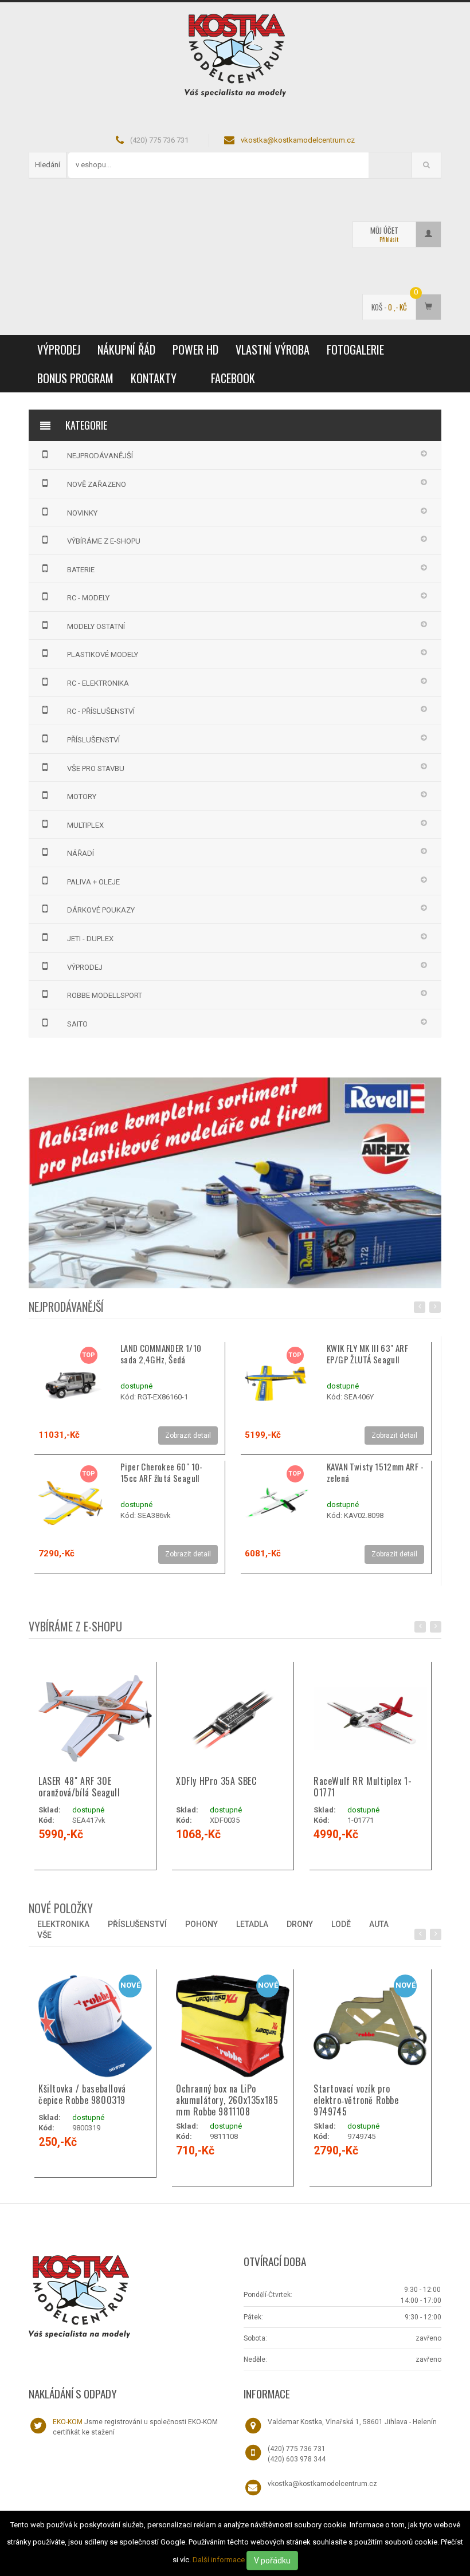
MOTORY (82, 797)
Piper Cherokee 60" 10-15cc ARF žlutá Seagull (162, 1472)
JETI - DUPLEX (90, 939)
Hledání (48, 165)
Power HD (195, 349)
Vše (44, 1935)
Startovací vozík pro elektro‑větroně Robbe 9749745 (356, 2100)
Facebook (233, 378)
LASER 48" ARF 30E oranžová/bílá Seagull (79, 1787)
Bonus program (75, 378)
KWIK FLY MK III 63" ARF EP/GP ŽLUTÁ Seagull (367, 1354)
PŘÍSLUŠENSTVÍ (93, 740)
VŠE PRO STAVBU (96, 768)
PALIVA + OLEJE (93, 882)
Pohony (201, 1924)
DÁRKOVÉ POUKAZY (101, 910)
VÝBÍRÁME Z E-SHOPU (104, 541)
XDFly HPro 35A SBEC (216, 1781)
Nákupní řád (126, 349)
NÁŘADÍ (81, 853)
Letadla (252, 1924)
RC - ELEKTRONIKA (98, 683)
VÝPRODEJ (59, 349)
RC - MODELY (88, 598)
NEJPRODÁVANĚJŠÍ (100, 456)
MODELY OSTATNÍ (96, 626)
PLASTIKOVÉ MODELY (103, 654)
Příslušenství (137, 1924)
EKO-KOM (68, 2422)
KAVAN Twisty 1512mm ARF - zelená (375, 1472)
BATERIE (81, 570)
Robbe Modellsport (105, 995)
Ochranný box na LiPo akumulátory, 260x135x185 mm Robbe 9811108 (227, 2100)
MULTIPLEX (85, 825)
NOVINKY (82, 513)
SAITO (77, 1024)
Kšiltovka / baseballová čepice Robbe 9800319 (82, 2094)
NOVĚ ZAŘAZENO (97, 484)
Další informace (219, 2560)
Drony (300, 1924)
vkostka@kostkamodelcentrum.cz (298, 140)
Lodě (341, 1924)
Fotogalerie (355, 349)
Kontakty (154, 378)
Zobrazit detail (188, 1436)
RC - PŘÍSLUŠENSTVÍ (101, 711)
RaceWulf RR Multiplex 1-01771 (363, 1787)
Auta (379, 1924)
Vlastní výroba (273, 349)
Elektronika (63, 1924)
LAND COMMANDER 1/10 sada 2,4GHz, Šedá (161, 1354)
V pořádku (272, 2561)
